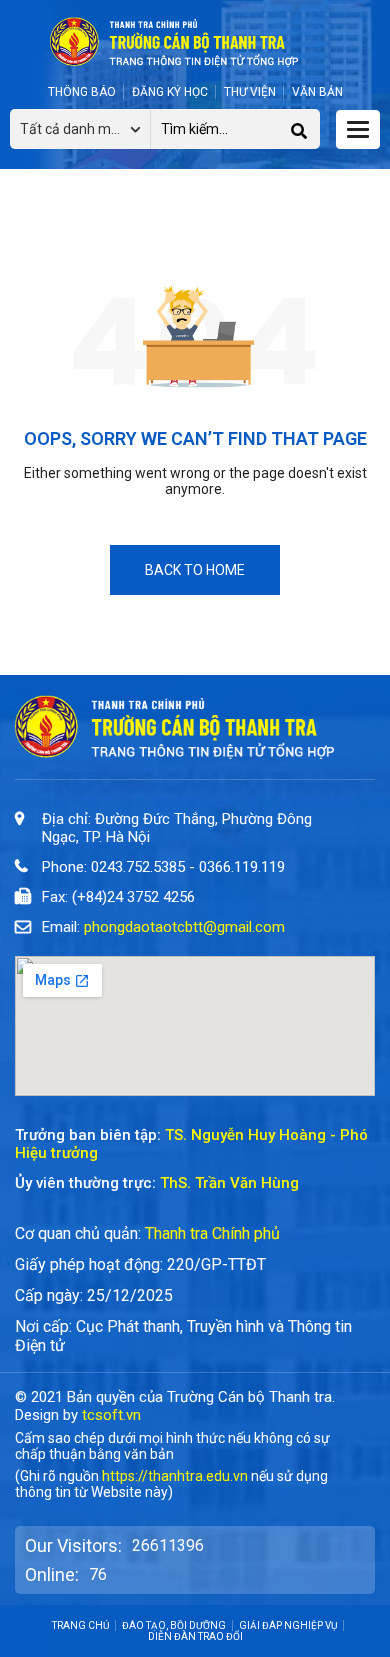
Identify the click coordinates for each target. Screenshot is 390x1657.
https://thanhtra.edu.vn (175, 1476)
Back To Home (195, 570)
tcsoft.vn (111, 1415)
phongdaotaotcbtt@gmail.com (184, 927)
